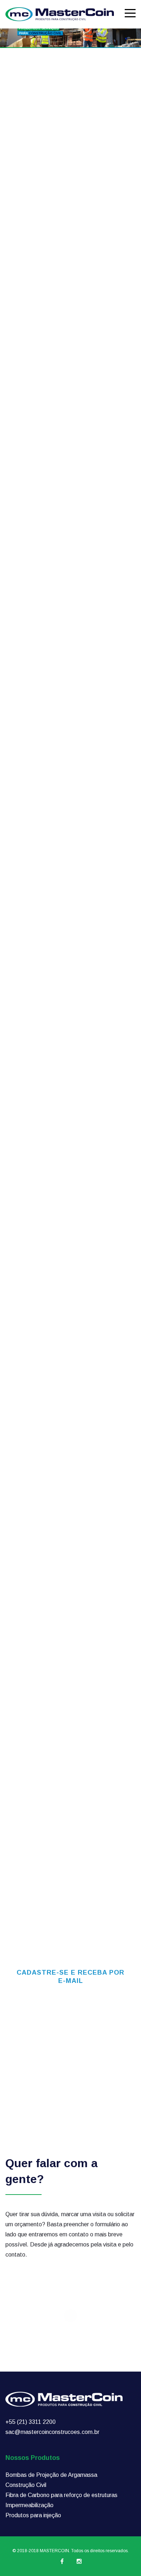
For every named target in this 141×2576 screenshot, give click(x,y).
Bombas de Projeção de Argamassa (51, 2475)
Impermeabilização (29, 2505)
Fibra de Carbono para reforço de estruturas (61, 2495)
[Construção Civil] (70, 1122)
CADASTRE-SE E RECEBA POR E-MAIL (70, 1977)
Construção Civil (26, 2485)
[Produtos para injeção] (70, 1570)
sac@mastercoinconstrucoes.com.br (52, 2432)
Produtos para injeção (33, 2515)
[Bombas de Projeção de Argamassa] (70, 973)
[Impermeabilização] (70, 1420)
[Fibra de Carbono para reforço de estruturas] (70, 1271)
